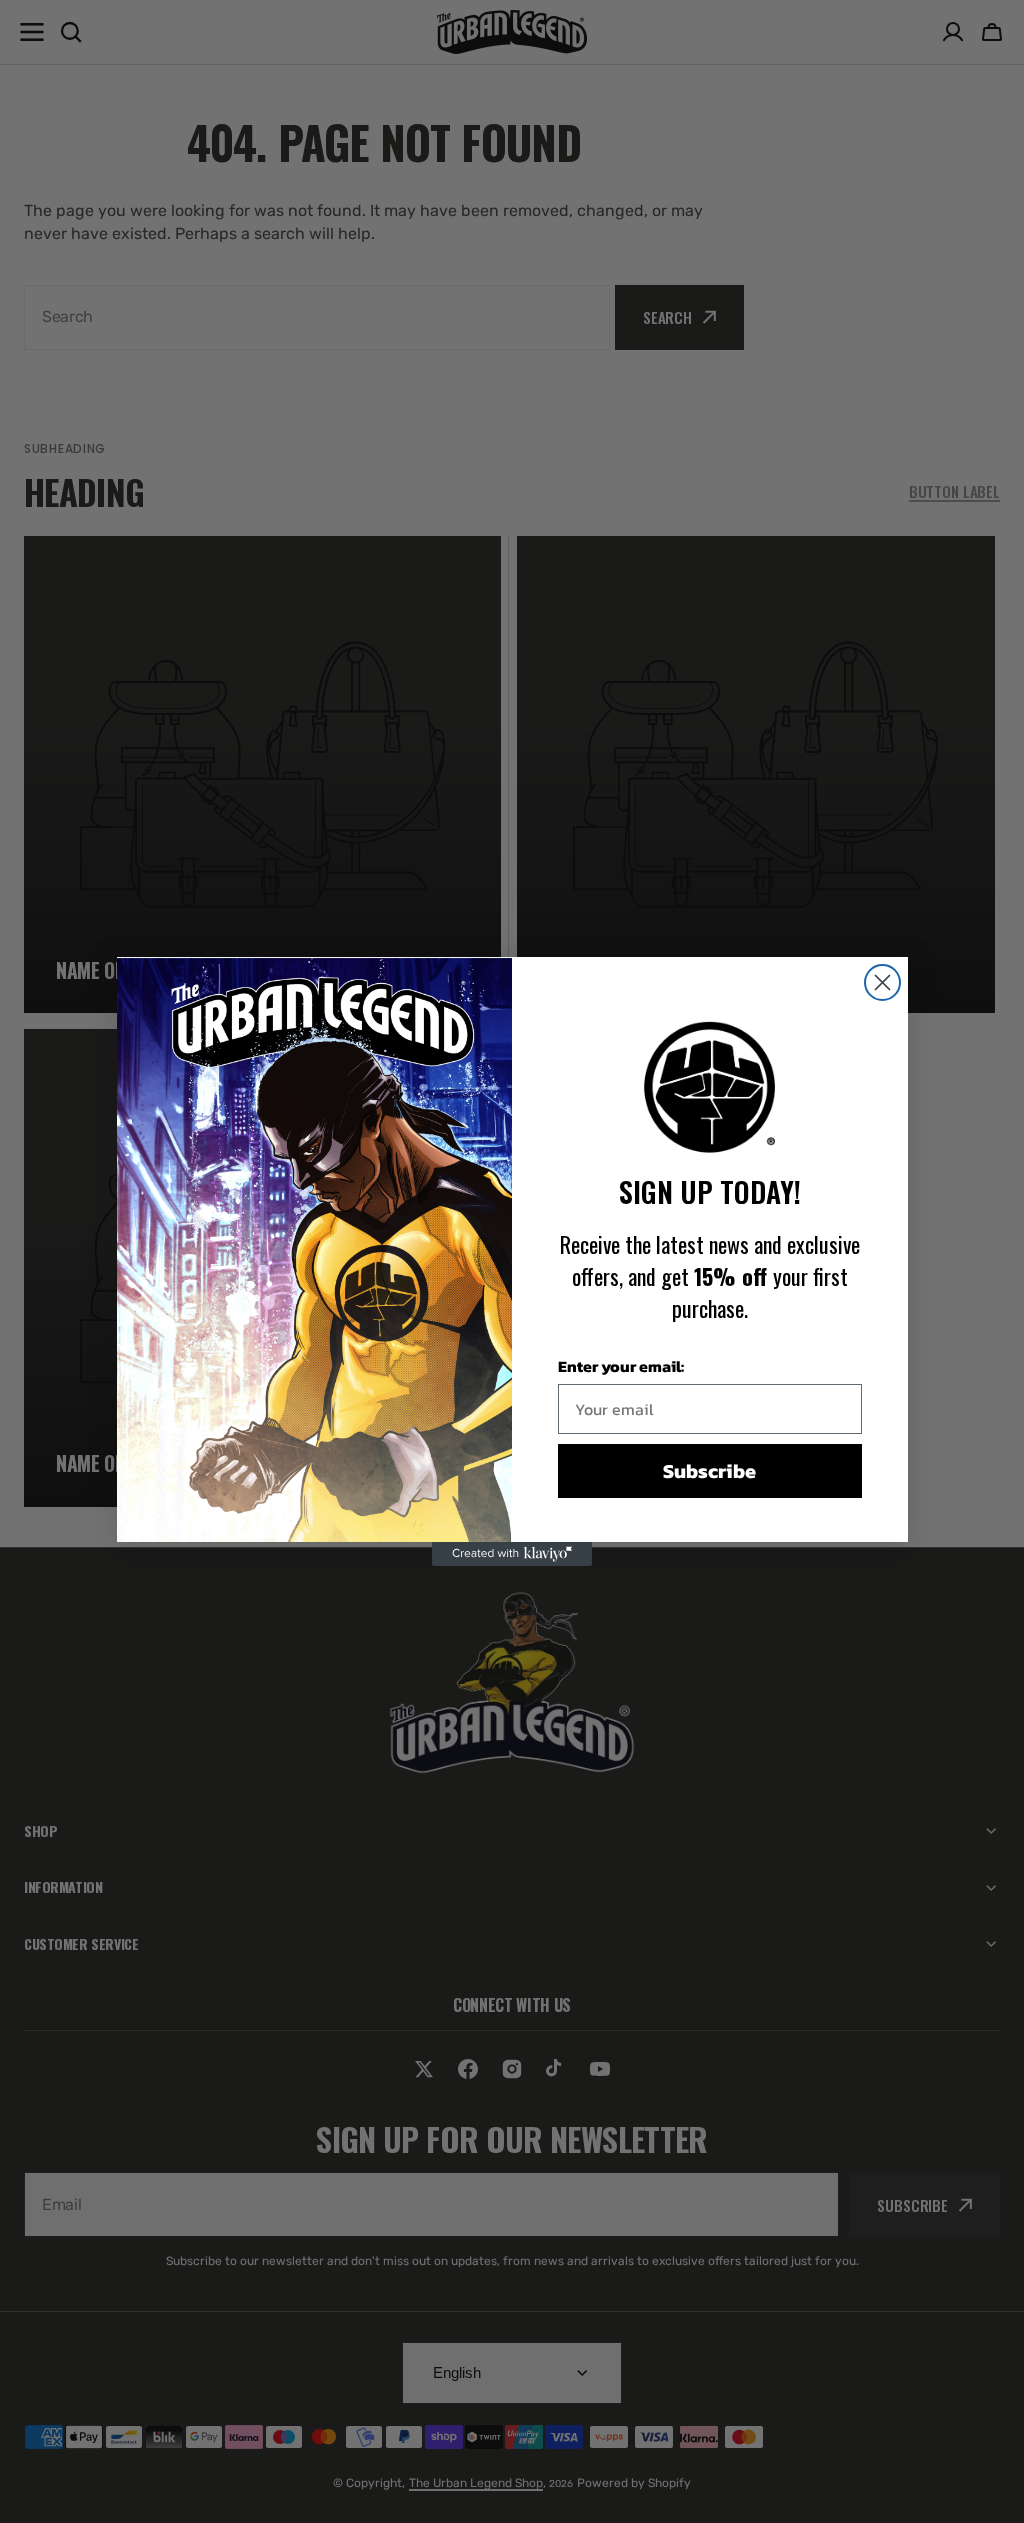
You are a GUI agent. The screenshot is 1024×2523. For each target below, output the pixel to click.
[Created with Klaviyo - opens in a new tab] (512, 1554)
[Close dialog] (882, 982)
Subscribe (709, 1471)
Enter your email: (621, 1366)
